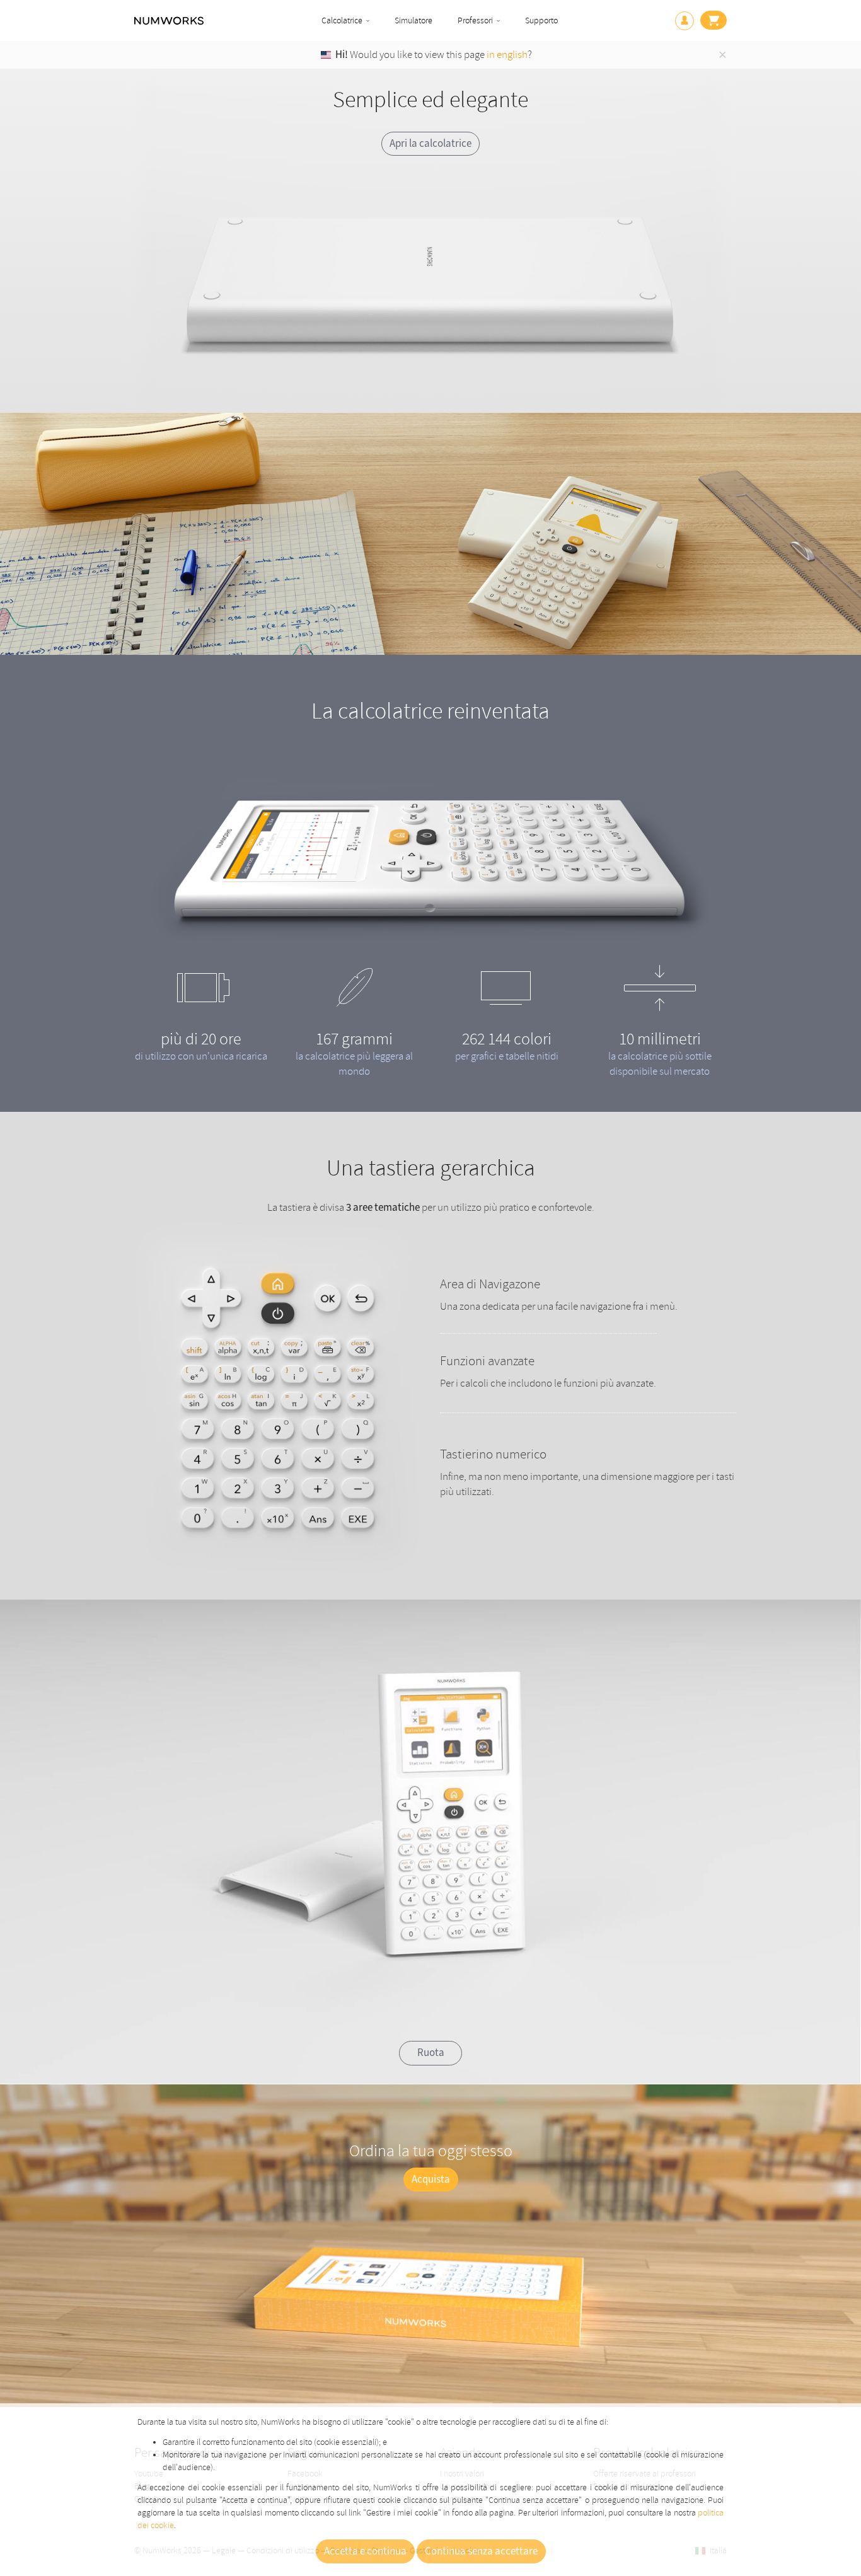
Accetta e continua (365, 2551)
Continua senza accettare (481, 2551)
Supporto (541, 20)
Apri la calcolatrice (430, 144)
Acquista (431, 2180)
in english (507, 55)
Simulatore (413, 20)
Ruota (431, 2053)
